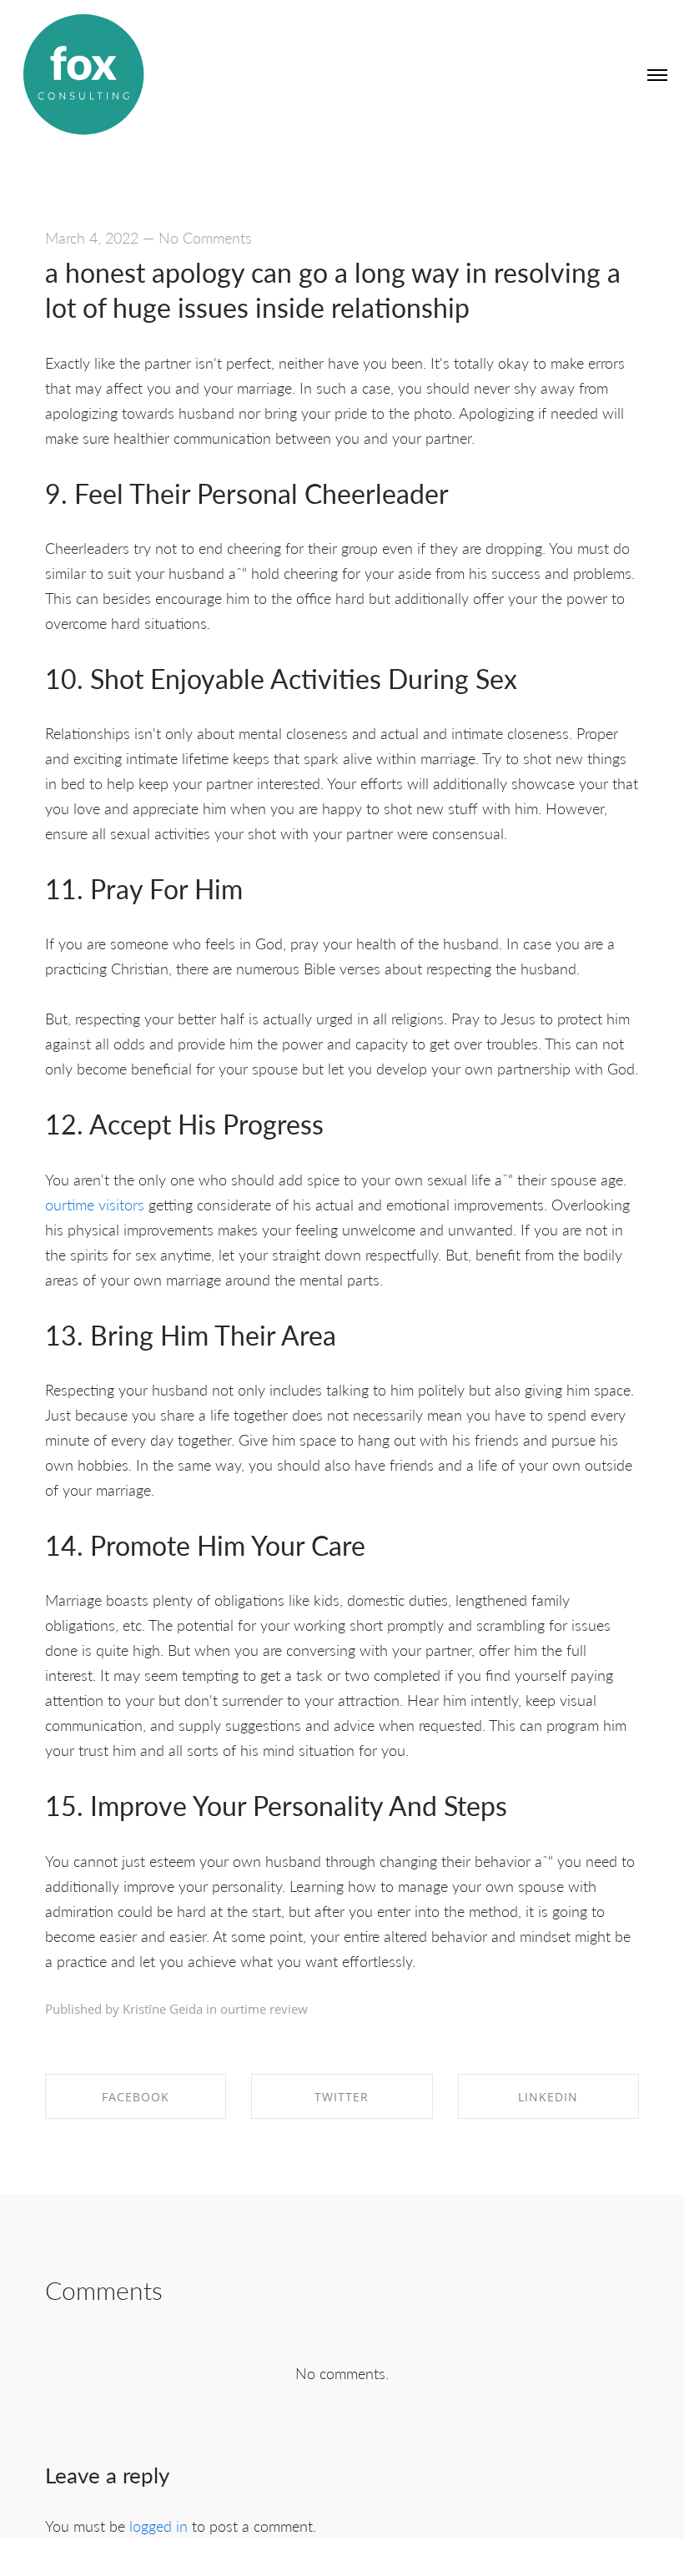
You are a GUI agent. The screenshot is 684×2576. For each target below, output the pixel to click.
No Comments (205, 237)
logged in (158, 2526)
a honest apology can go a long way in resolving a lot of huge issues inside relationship (333, 289)
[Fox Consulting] (83, 75)
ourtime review (264, 2009)
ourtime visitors (95, 1204)
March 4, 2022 (92, 237)
